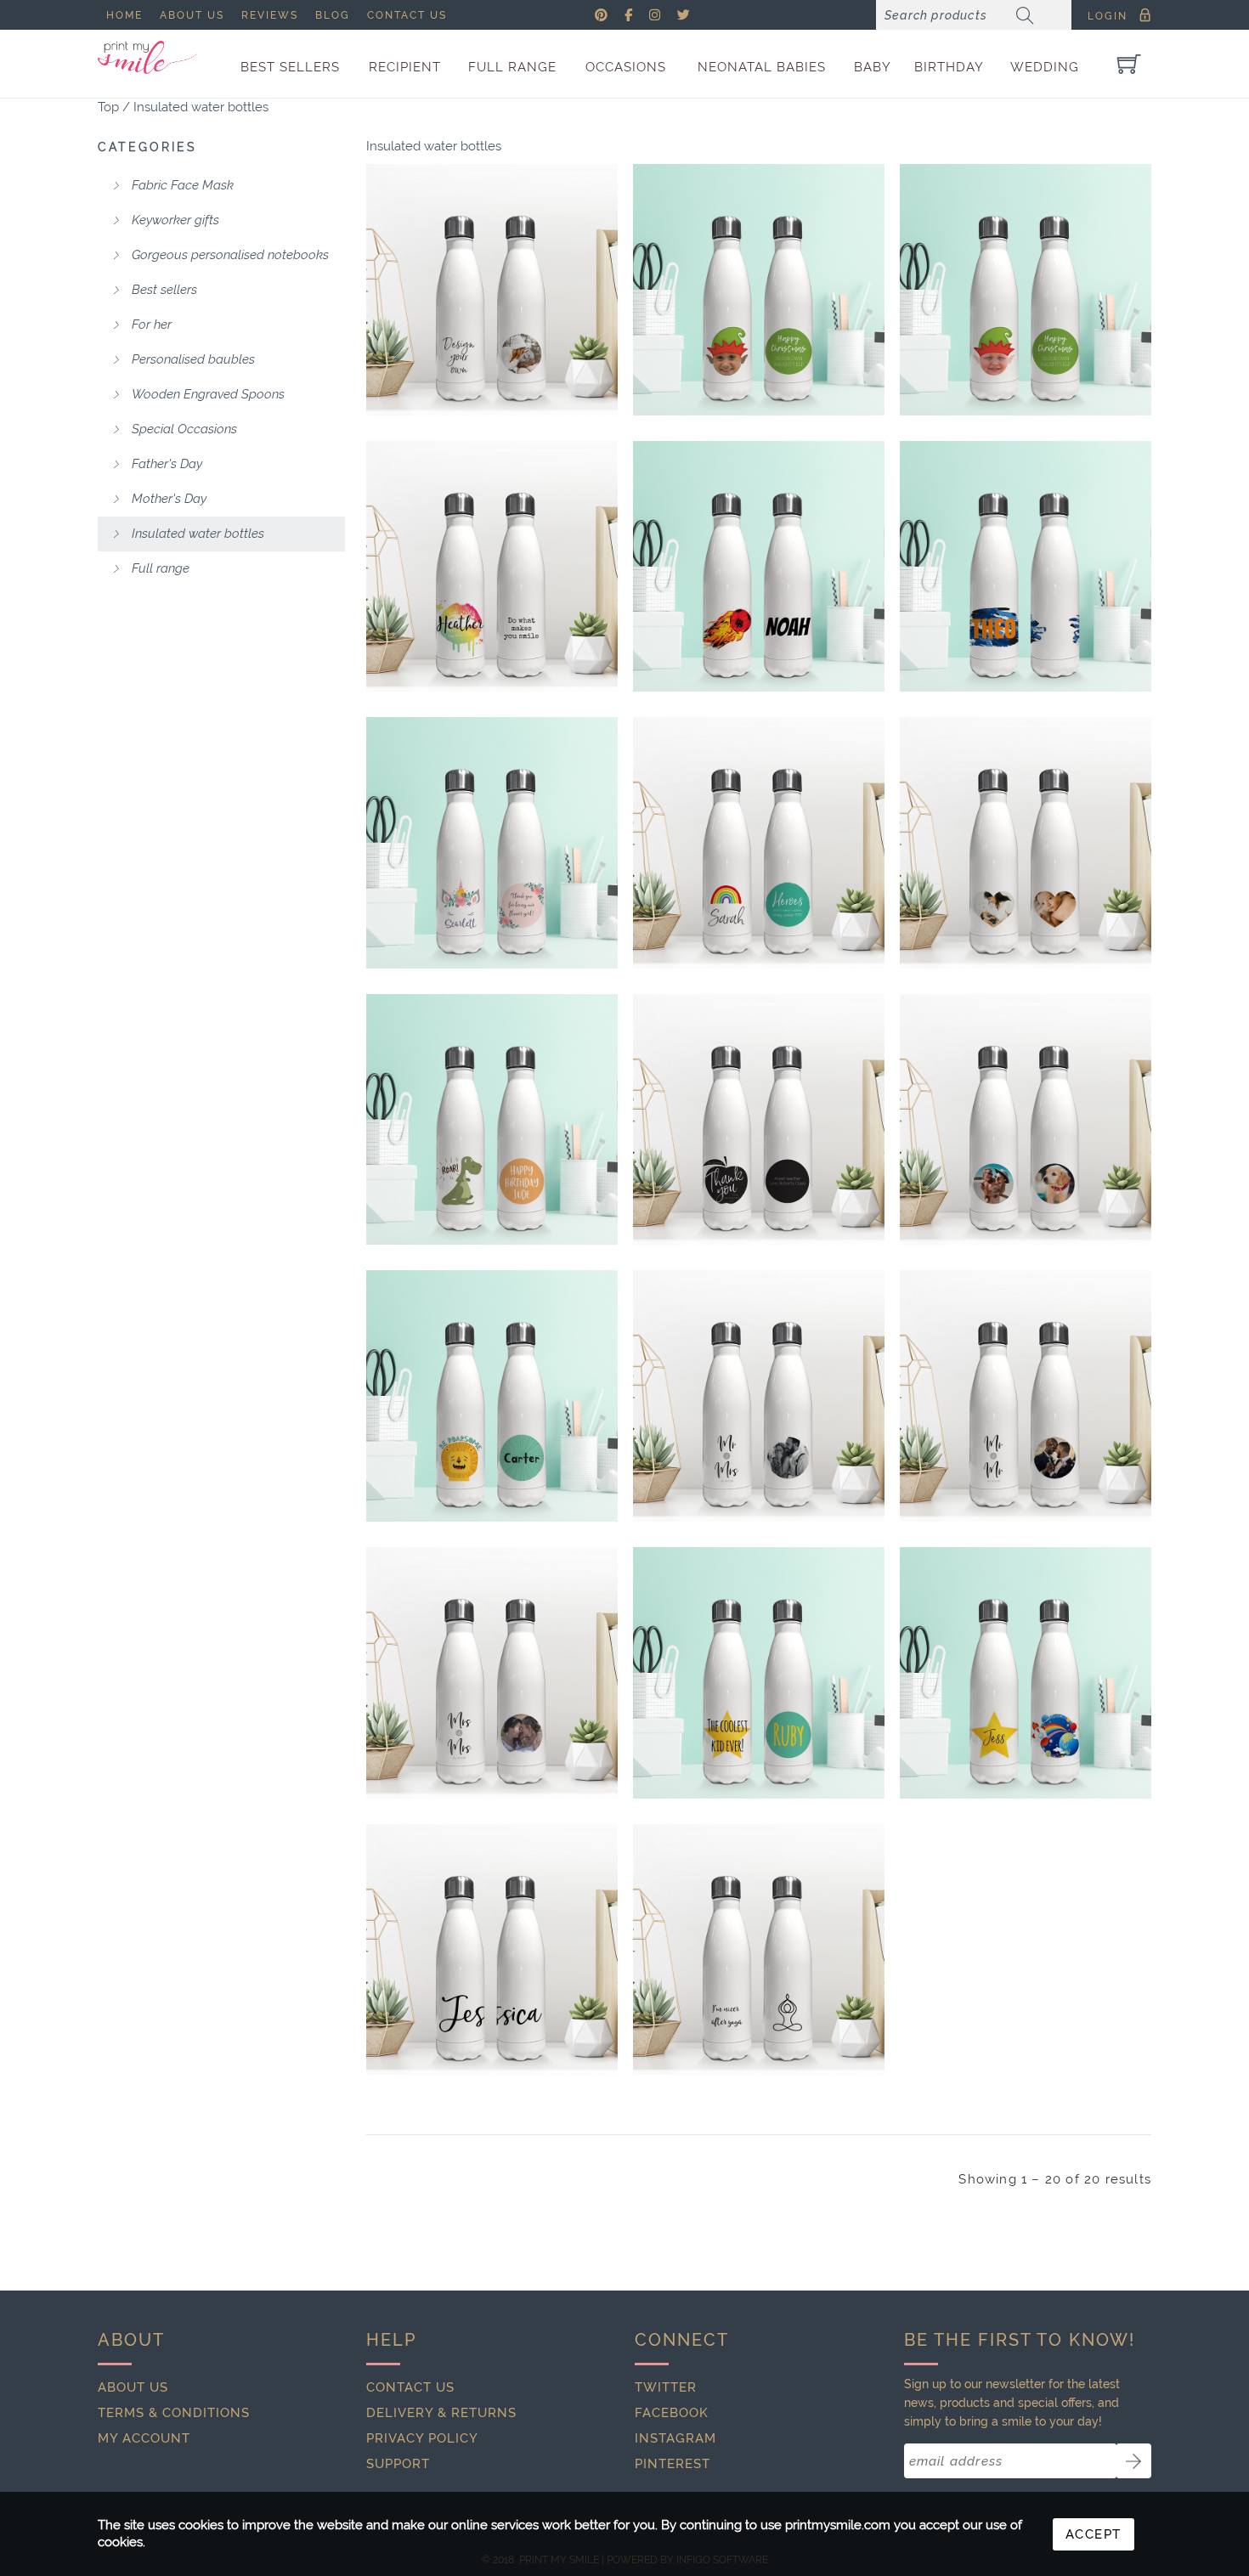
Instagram (675, 2438)
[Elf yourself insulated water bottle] (759, 290)
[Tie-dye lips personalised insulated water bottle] (492, 567)
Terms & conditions (174, 2413)
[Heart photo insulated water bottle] (1026, 843)
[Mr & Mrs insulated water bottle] (759, 1396)
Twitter (666, 2387)
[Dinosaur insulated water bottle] (492, 1120)
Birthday (949, 67)
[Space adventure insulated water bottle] (1026, 1673)
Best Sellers (290, 67)
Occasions (626, 67)
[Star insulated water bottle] (759, 1673)
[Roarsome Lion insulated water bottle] (492, 1396)
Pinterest (673, 2464)
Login (1108, 16)
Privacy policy (422, 2438)
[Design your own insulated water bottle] (492, 290)
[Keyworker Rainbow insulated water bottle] (759, 843)
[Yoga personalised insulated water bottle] (759, 1950)
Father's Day (165, 464)
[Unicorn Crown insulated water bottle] (492, 843)
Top (108, 107)
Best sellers (163, 290)
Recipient (405, 67)
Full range (159, 568)
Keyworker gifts (174, 220)
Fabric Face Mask (181, 185)
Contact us (407, 15)
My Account (144, 2438)
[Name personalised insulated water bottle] (492, 1950)
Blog (333, 15)
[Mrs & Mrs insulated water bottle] (492, 1673)
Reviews (270, 15)
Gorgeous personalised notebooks (229, 255)
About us (192, 15)
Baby (873, 67)
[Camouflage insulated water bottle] (1026, 567)
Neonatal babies (762, 67)
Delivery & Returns (441, 2413)
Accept (1094, 2534)
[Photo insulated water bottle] (1026, 1120)
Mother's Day (167, 499)
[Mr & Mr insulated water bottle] (1026, 1396)
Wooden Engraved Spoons (206, 394)
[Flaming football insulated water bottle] (759, 567)
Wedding (1045, 67)
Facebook (672, 2413)
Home (124, 15)
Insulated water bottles (201, 107)
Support (398, 2464)
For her (150, 325)
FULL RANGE (512, 67)
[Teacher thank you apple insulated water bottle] (759, 1120)
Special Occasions (183, 429)
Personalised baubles (192, 359)
